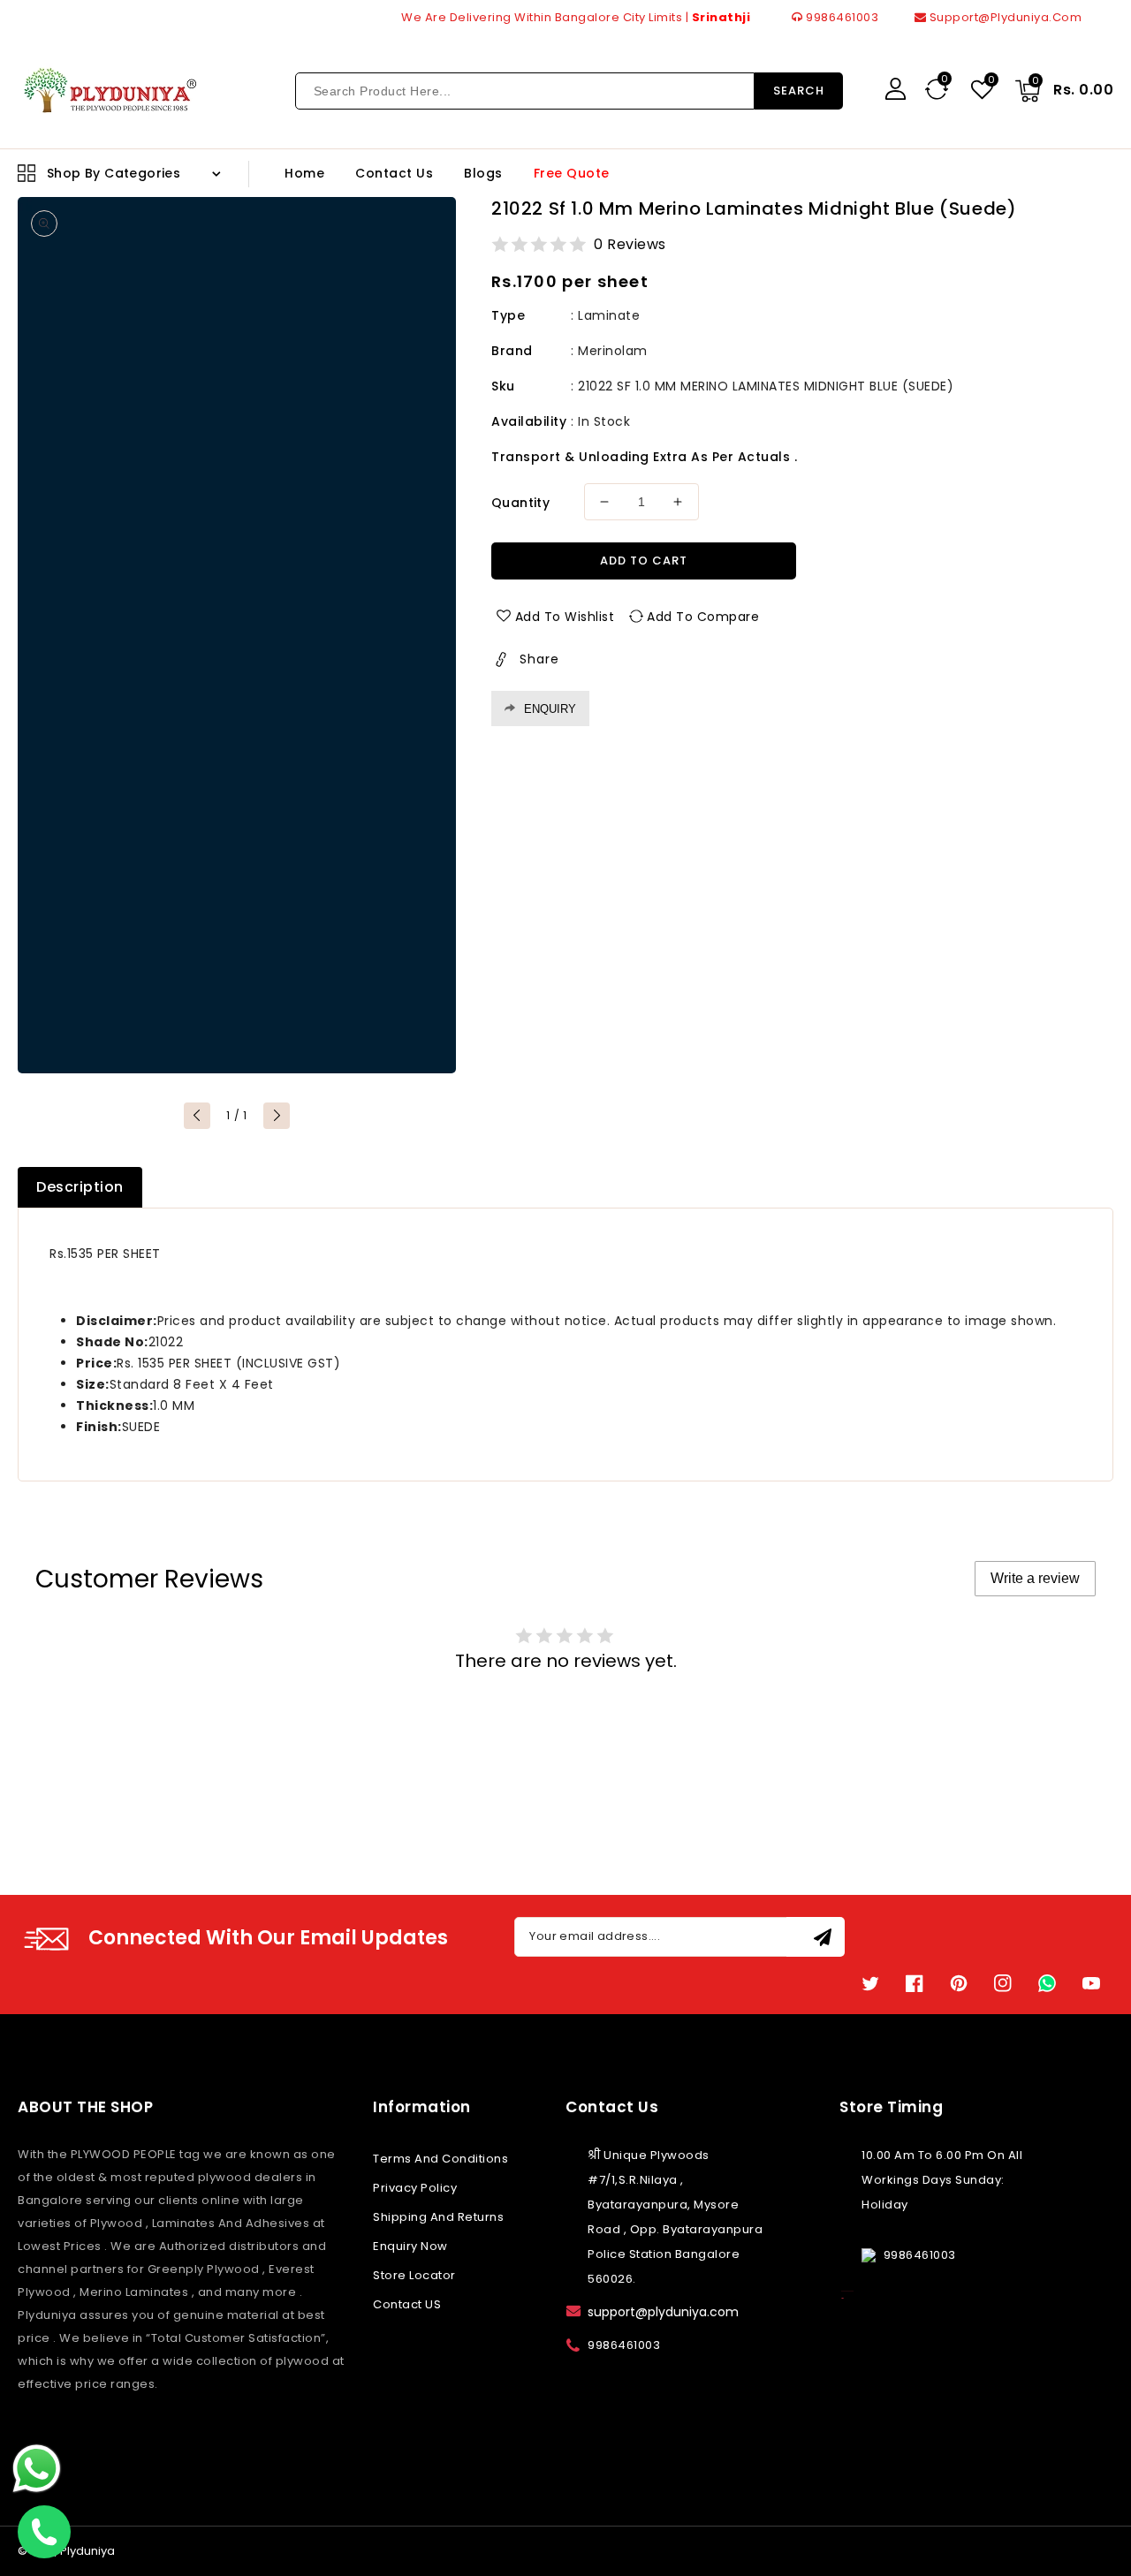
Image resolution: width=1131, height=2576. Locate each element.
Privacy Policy (415, 2188)
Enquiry (550, 709)
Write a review (1035, 1578)
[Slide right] (277, 1116)
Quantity (520, 503)
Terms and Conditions (440, 2159)
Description (80, 1187)
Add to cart (644, 561)
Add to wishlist (565, 617)
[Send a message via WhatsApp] (37, 2469)
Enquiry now (410, 2246)
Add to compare (703, 617)
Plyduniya (87, 2551)
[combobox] (525, 91)
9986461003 (841, 17)
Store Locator (414, 2275)
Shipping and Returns (438, 2217)
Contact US (407, 2304)
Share (539, 659)
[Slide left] (197, 1116)
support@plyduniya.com (1004, 17)
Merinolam (613, 351)
